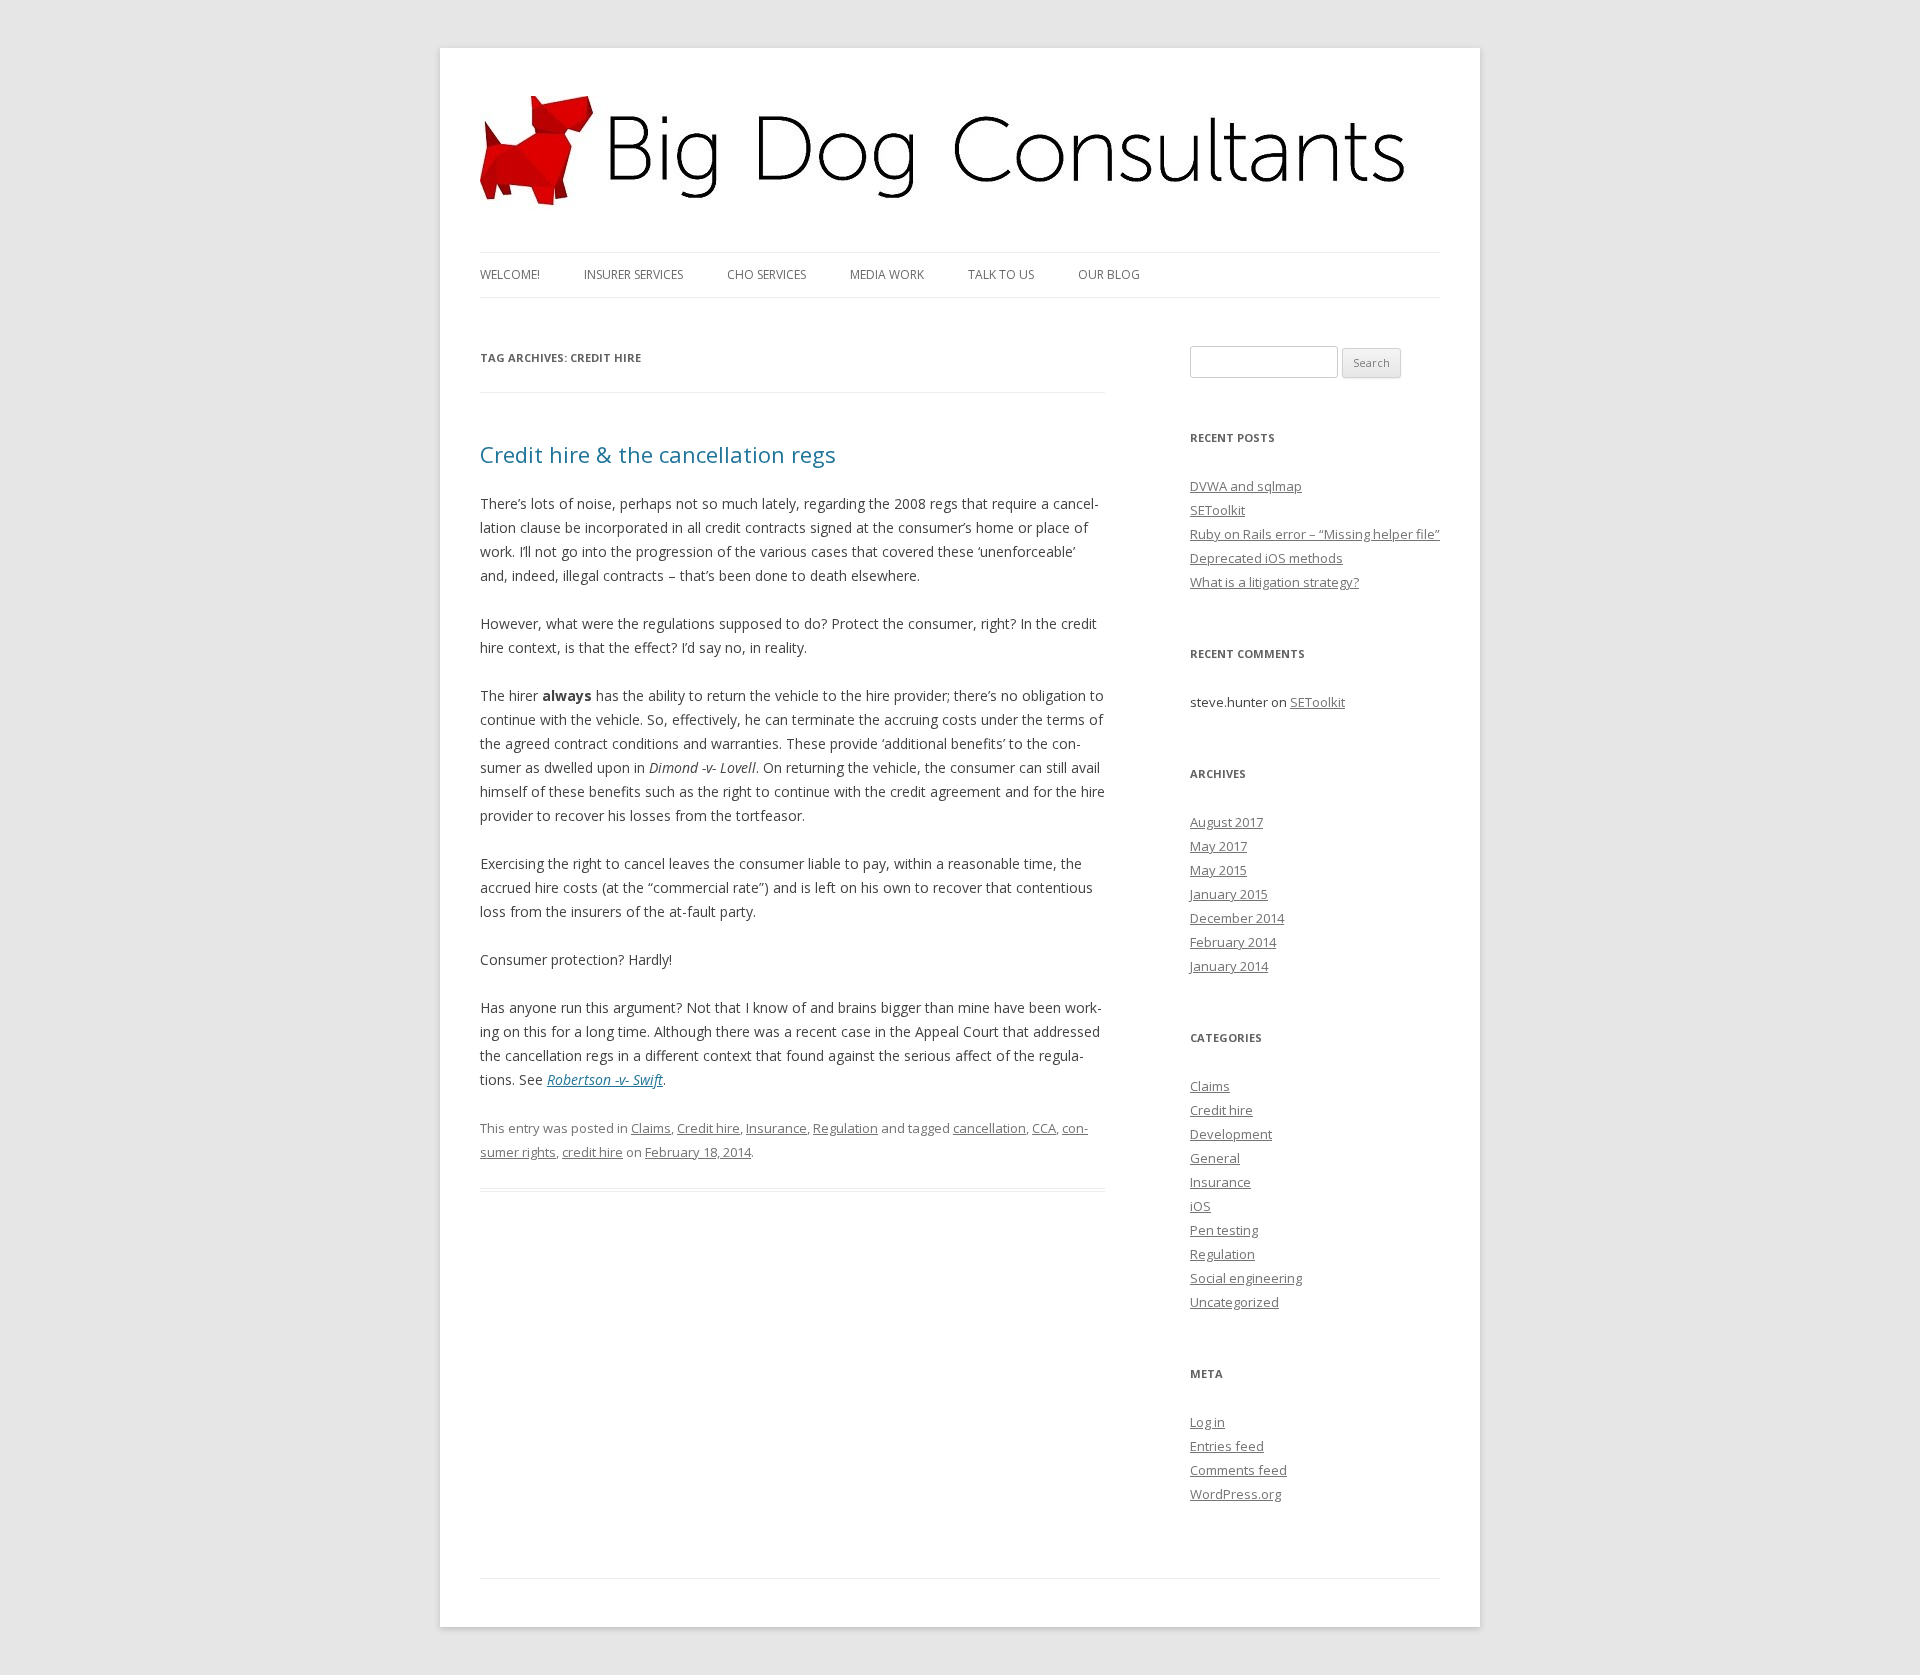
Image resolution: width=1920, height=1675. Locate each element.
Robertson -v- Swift (605, 1079)
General (1215, 1158)
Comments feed (1238, 1470)
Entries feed (1227, 1446)
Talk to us (1001, 274)
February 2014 (1233, 942)
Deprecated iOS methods (1266, 558)
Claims (651, 1128)
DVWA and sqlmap (1246, 486)
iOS (1200, 1206)
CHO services (766, 274)
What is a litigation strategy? (1274, 582)
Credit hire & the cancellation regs (658, 454)
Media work (887, 274)
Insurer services (633, 274)
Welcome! (510, 274)
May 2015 (1218, 870)
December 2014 (1237, 918)
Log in (1207, 1422)
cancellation (989, 1128)
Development (1231, 1134)
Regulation (845, 1128)
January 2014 (1229, 966)
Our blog (1109, 274)
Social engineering (1246, 1278)
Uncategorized (1234, 1302)
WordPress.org (1235, 1494)
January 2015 (1229, 894)
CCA (1044, 1128)
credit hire (592, 1152)
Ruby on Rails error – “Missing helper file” (1315, 534)
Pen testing (1224, 1230)
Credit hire (708, 1128)
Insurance (776, 1128)
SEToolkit (1217, 510)
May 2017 (1218, 846)
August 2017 (1226, 822)
